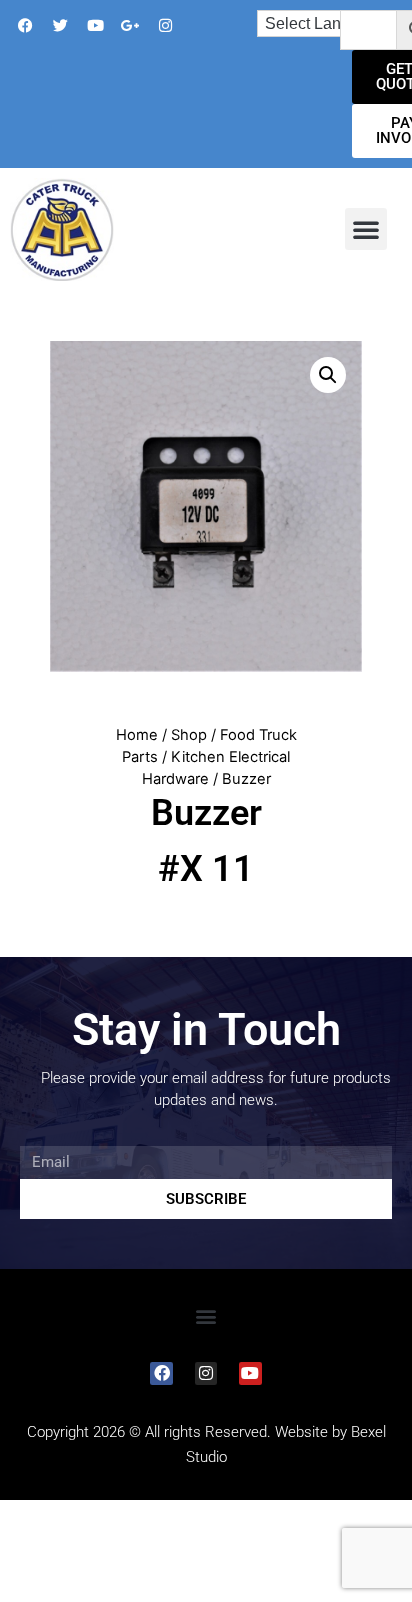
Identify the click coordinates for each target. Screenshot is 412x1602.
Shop (189, 735)
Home (137, 735)
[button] (366, 229)
